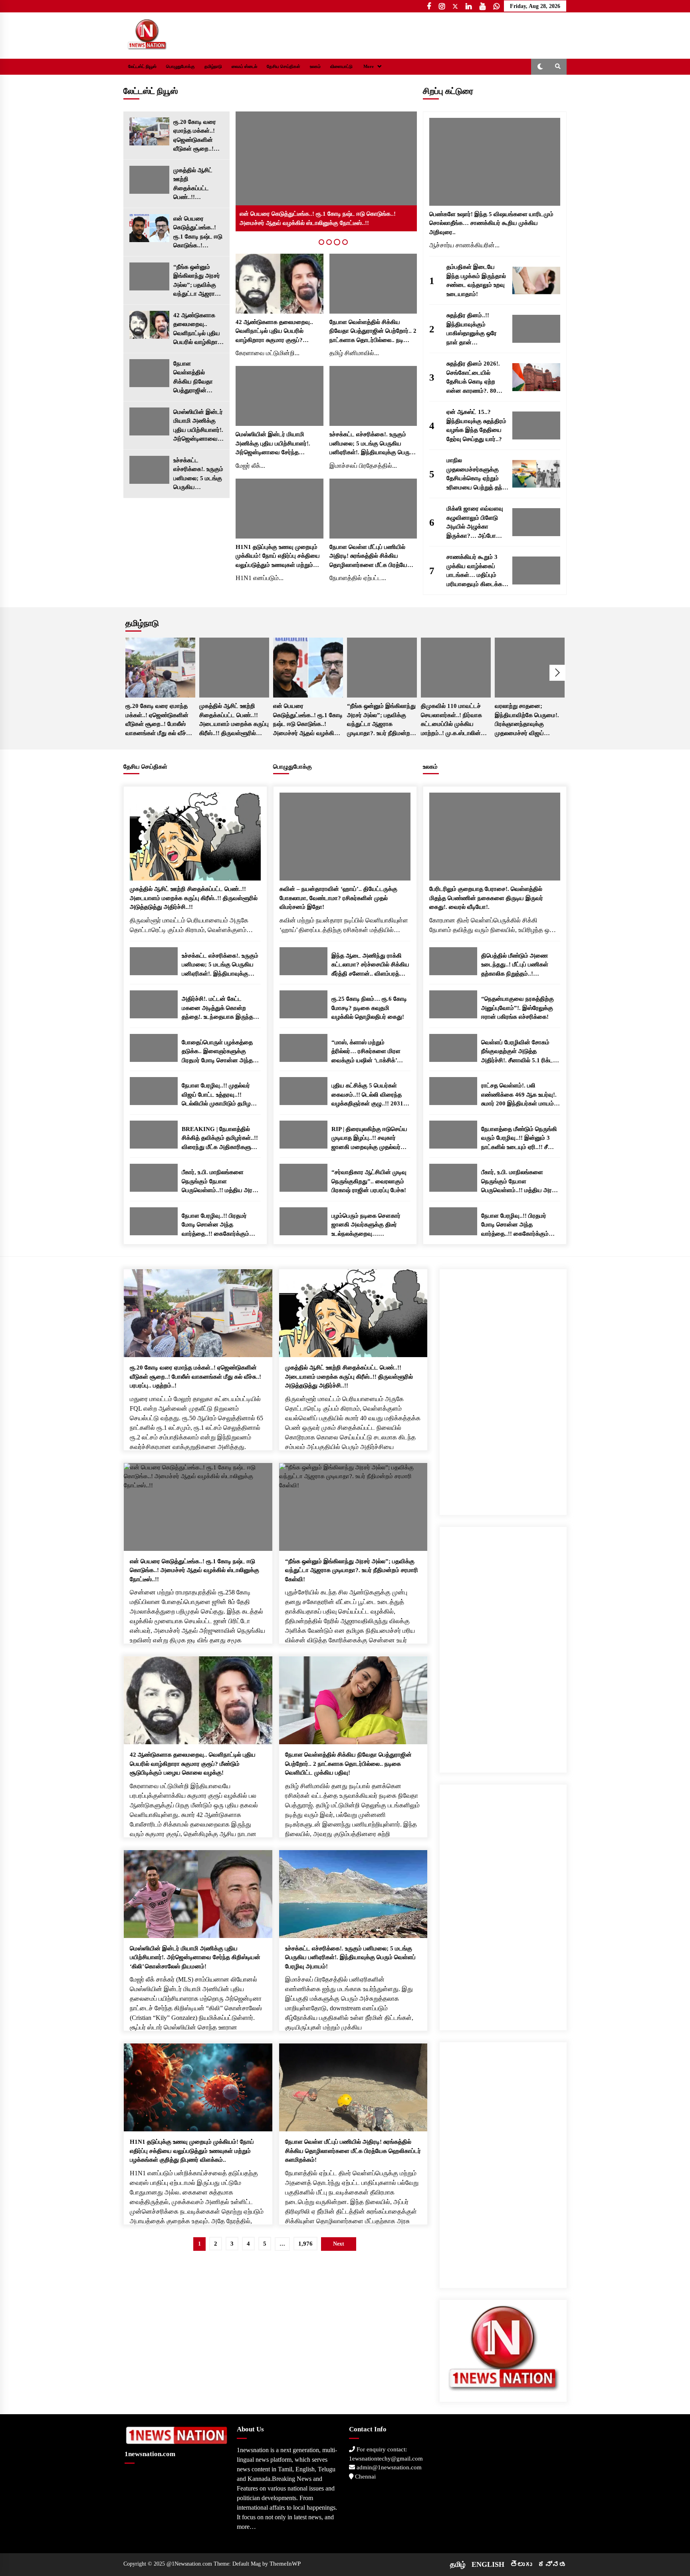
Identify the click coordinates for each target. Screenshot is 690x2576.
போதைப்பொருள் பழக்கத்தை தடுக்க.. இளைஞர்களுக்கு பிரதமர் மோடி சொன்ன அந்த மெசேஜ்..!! (217, 1052)
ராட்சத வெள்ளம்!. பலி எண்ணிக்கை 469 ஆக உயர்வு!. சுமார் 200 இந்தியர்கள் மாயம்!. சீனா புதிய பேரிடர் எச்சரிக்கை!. (520, 1095)
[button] (540, 67)
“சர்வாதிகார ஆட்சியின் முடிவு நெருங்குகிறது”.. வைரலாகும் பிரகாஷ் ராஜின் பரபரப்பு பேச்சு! (369, 1181)
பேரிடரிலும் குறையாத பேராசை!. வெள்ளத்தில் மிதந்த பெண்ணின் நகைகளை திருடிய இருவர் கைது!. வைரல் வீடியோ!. (486, 898)
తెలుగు (521, 2564)
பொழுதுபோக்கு (180, 67)
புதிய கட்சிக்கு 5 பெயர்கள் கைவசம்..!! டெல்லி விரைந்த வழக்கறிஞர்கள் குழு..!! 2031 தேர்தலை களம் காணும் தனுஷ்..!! (367, 1095)
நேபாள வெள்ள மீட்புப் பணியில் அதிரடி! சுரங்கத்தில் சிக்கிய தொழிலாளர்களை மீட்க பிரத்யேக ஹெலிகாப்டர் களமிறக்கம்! (370, 557)
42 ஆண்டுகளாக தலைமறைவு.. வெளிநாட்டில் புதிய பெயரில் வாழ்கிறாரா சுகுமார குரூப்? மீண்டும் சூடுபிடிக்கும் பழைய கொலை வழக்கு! (198, 329)
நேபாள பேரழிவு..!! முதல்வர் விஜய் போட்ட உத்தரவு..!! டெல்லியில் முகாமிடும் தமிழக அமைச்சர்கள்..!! (218, 1095)
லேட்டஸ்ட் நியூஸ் (142, 67)
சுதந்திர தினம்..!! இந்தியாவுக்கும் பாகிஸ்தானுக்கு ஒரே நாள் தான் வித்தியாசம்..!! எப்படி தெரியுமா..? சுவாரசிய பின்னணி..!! (473, 329)
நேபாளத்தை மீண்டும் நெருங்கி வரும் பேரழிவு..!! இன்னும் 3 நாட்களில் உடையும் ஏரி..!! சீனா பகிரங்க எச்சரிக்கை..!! (519, 1139)
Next (557, 673)
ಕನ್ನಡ (552, 2564)
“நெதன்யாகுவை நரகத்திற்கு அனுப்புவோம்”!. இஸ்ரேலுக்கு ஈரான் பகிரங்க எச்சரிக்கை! (517, 1008)
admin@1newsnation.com (388, 2467)
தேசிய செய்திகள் (284, 67)
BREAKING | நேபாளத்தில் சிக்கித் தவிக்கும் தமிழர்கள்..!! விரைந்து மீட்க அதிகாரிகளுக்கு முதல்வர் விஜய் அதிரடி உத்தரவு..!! (221, 1139)
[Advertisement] (503, 1389)
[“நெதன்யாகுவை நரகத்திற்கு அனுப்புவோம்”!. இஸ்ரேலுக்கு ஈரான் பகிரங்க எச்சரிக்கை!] (453, 1004)
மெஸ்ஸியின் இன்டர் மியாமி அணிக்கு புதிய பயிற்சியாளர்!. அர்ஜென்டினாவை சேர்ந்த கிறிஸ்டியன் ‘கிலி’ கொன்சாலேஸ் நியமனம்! (198, 426)
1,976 (305, 2244)
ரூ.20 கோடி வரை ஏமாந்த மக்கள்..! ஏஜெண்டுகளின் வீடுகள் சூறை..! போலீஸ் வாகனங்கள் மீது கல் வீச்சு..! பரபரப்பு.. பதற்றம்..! (198, 136)
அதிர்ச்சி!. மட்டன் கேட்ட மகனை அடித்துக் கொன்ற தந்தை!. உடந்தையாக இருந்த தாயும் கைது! (217, 1009)
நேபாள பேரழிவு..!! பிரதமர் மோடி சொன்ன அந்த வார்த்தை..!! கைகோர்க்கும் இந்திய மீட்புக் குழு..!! (215, 1225)
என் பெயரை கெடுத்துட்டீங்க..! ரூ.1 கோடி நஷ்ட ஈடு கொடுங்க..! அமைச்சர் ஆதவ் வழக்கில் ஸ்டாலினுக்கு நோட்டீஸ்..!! (198, 233)
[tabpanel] (326, 171)
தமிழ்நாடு (213, 67)
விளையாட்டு (341, 67)
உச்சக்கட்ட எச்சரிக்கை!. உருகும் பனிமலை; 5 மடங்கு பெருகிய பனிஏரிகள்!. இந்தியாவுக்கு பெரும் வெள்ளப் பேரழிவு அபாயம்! (198, 474)
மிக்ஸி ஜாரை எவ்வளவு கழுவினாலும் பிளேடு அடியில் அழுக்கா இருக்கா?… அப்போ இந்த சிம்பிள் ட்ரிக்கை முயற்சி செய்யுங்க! (475, 523)
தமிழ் (458, 2564)
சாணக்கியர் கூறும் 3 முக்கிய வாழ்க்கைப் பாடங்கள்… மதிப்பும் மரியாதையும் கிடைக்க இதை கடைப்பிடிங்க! (474, 571)
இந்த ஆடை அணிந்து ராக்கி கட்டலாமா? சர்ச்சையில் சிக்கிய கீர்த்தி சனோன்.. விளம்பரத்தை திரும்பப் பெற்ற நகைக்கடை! (370, 965)
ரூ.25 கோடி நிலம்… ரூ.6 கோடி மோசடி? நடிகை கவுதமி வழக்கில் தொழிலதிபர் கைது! (369, 1008)
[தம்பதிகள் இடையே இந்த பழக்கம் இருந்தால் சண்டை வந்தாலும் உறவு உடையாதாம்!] (536, 280)
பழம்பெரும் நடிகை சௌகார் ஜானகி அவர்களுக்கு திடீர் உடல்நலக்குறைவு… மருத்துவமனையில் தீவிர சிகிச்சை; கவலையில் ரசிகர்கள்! (366, 1225)
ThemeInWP (285, 2564)
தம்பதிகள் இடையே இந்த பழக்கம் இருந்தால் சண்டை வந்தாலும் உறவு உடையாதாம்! (476, 280)
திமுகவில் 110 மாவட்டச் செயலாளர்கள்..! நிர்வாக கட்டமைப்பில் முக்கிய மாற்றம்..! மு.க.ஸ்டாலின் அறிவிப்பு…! (451, 720)
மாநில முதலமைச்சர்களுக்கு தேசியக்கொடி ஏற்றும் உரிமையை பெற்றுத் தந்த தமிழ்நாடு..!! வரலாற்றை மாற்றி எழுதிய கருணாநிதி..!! (476, 474)
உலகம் (315, 67)
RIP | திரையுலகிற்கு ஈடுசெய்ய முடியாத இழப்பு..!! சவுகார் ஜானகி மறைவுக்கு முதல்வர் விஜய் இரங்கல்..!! (369, 1139)
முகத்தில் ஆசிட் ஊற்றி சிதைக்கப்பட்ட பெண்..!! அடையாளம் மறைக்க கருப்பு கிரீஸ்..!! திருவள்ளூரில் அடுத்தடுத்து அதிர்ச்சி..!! (193, 184)
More (369, 67)
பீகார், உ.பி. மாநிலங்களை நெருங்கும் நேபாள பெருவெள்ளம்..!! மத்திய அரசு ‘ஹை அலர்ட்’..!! (219, 1182)
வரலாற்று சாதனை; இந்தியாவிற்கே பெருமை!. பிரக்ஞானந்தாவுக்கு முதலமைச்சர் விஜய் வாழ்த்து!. (527, 720)
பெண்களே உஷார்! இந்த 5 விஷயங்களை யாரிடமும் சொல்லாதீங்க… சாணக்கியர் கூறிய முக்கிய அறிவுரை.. (491, 223)
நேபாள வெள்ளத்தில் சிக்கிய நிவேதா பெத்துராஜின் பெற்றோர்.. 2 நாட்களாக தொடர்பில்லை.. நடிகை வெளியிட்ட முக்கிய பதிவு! (196, 378)
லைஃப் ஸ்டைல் (244, 67)
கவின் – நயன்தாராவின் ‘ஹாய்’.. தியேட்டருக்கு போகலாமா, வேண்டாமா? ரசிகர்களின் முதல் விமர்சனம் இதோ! (338, 898)
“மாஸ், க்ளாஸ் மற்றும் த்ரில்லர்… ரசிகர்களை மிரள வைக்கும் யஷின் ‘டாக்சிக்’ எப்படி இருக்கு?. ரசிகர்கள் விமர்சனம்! (366, 1052)
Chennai (365, 2477)
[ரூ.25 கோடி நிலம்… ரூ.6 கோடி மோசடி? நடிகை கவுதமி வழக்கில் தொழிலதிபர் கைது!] (303, 1004)
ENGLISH (488, 2564)
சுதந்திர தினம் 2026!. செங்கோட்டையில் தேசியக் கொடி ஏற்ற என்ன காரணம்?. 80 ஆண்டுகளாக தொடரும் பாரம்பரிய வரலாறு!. (476, 378)
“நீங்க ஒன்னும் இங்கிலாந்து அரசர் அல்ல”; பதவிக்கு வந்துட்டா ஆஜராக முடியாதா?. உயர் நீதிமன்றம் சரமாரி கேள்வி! (197, 281)
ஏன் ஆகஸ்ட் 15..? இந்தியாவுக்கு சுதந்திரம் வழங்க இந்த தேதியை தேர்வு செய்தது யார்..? (476, 425)
